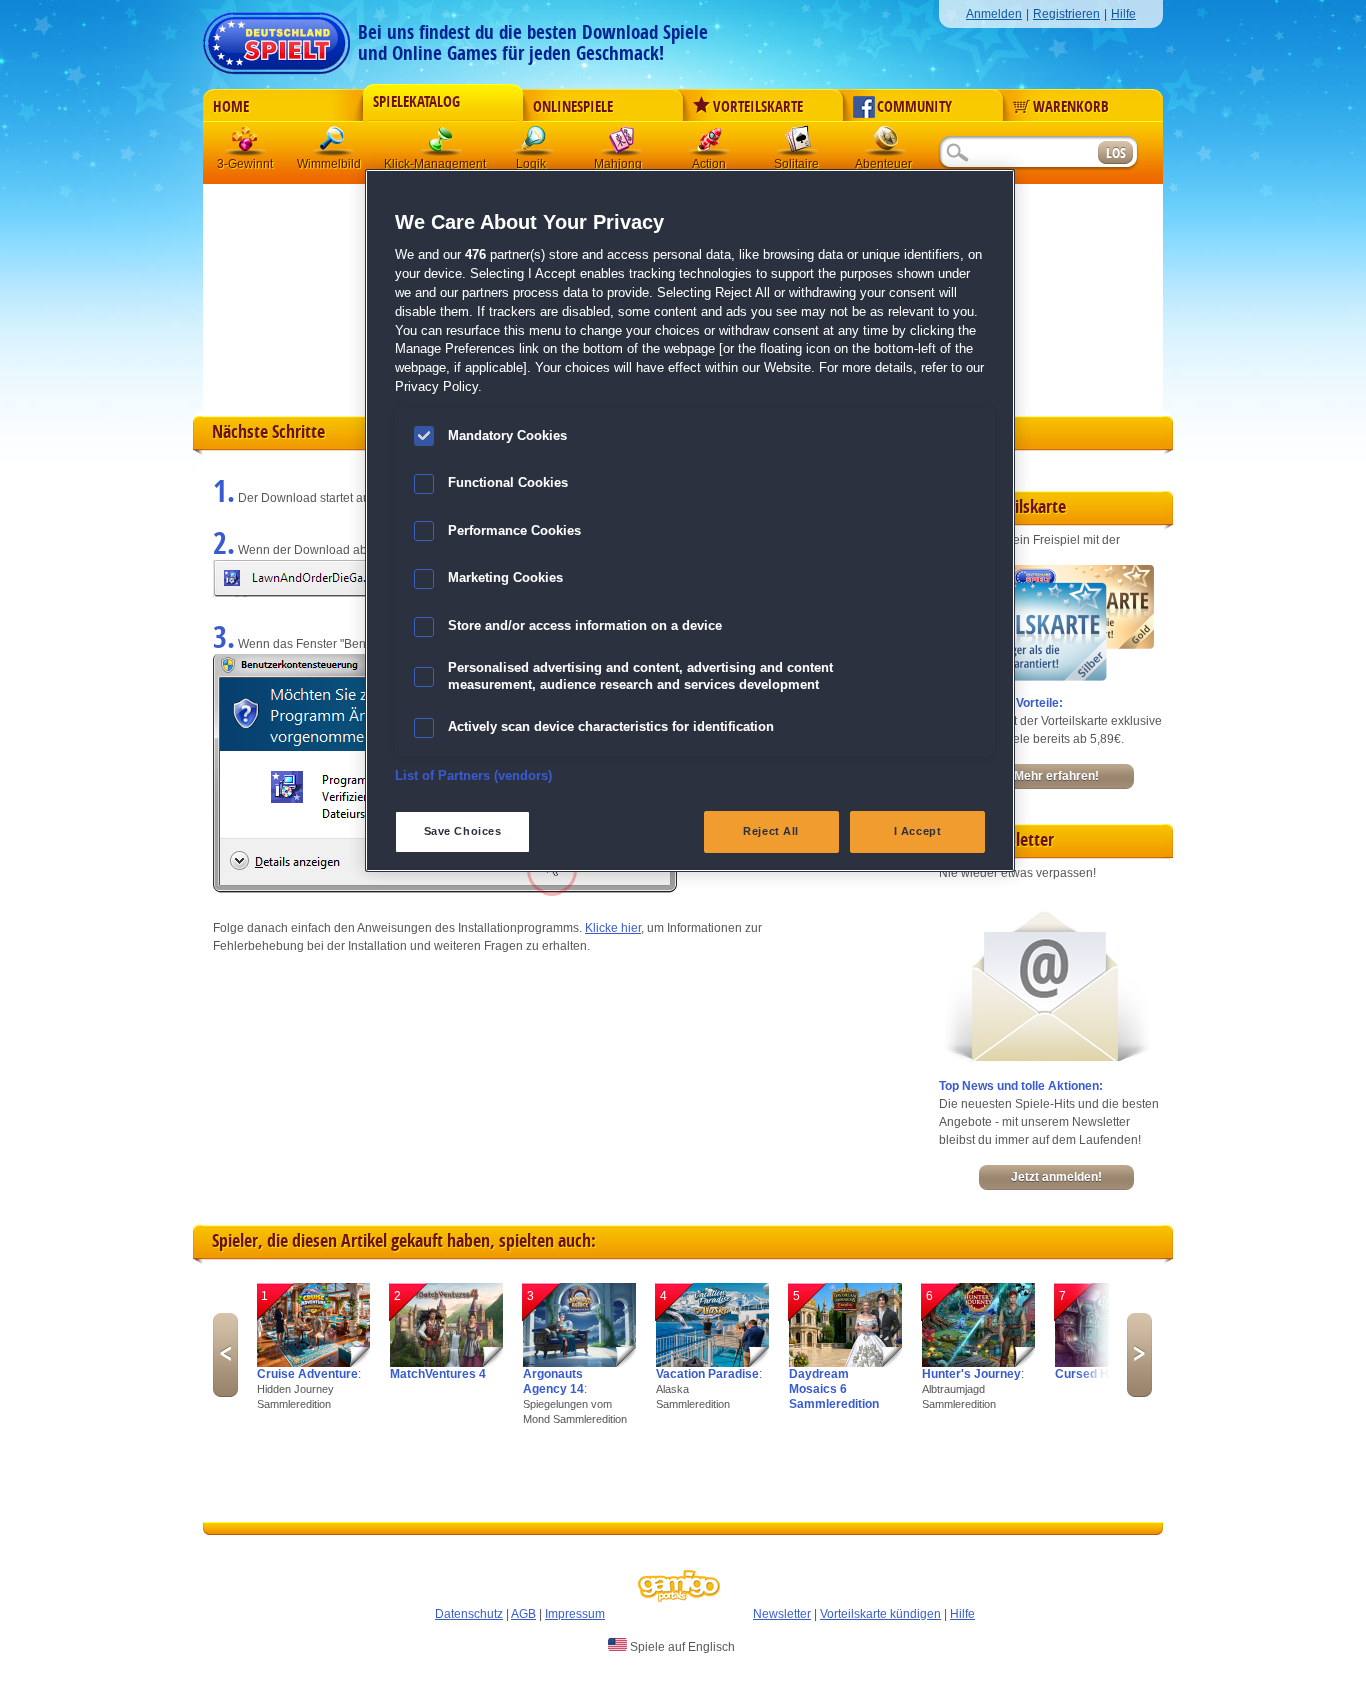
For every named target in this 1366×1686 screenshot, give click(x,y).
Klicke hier (613, 928)
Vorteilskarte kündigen (880, 1614)
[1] (313, 1363)
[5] (845, 1363)
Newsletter (782, 1614)
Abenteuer (886, 144)
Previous (225, 1355)
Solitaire (798, 144)
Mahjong (622, 144)
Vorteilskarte (758, 107)
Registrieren (1066, 14)
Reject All (771, 831)
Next (1139, 1355)
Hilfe (1123, 14)
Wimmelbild (334, 144)
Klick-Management (442, 144)
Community (914, 107)
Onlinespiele (573, 107)
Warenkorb (1071, 107)
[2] (446, 1363)
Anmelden (994, 14)
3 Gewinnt (246, 144)
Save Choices (463, 831)
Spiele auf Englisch (681, 1647)
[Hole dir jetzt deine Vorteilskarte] (1046, 677)
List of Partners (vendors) (473, 776)
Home (231, 107)
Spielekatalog (416, 102)
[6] (978, 1363)
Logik (534, 144)
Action (710, 144)
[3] (579, 1363)
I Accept (918, 831)
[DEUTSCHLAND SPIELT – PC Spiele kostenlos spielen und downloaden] (276, 37)
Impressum (575, 1614)
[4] (712, 1363)
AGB (523, 1614)
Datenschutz (469, 1614)
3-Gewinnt (245, 164)
